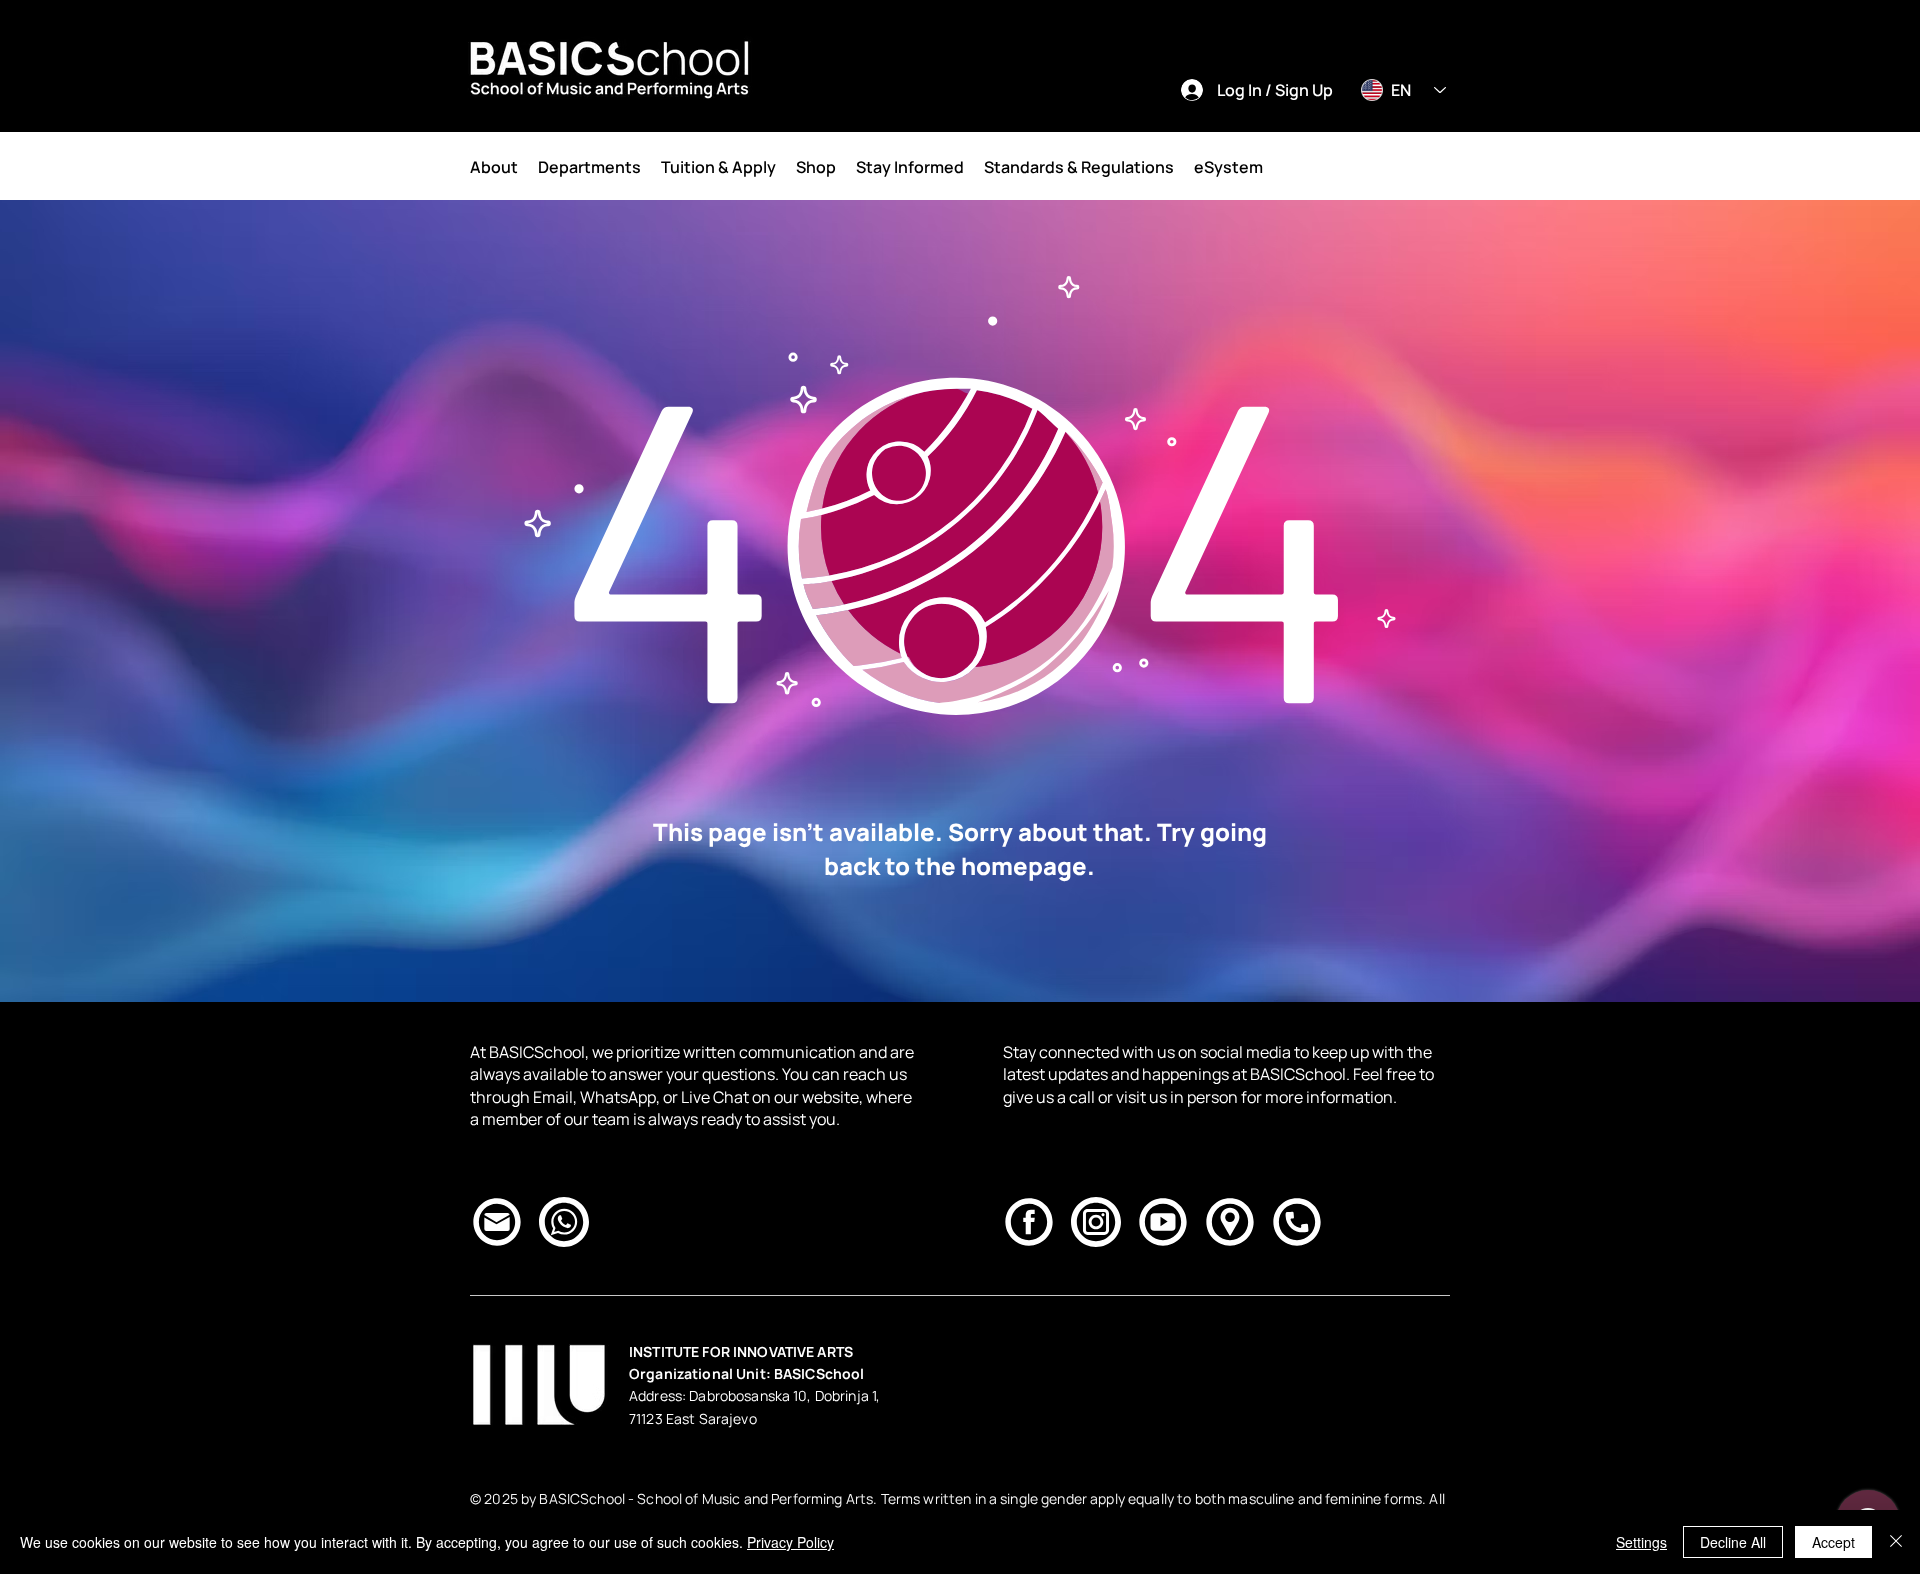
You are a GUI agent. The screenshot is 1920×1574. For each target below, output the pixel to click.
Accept (1833, 1542)
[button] (494, 167)
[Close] (1896, 1542)
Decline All (1733, 1542)
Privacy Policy (790, 1542)
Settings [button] (1641, 1542)
